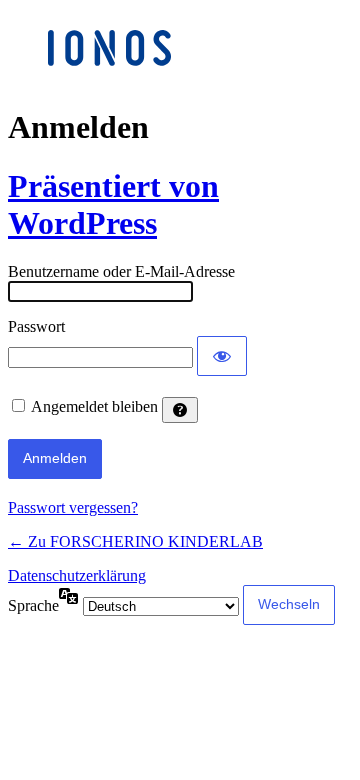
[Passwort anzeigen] (222, 356)
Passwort (36, 326)
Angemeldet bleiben (94, 406)
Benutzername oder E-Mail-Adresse (121, 271)
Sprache (33, 605)
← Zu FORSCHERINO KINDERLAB (135, 541)
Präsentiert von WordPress (113, 204)
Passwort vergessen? (73, 507)
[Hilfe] (180, 410)
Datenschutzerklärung (77, 575)
